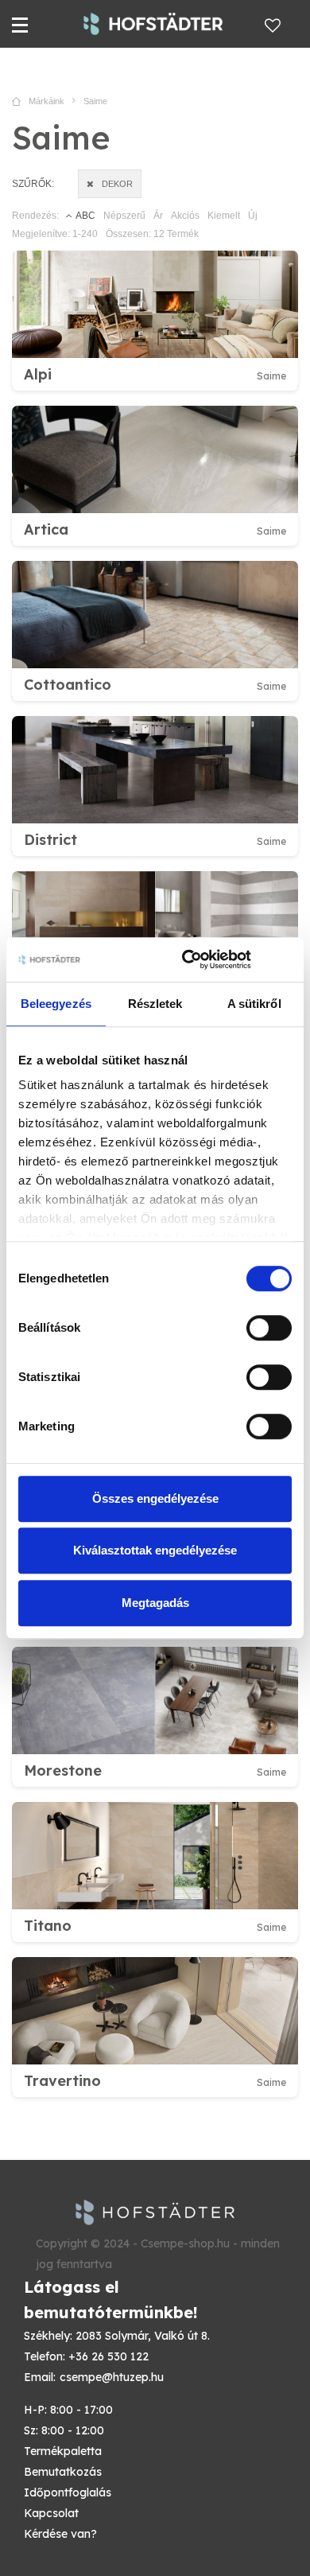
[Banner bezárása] (286, 959)
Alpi (38, 374)
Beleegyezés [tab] (56, 1004)
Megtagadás (155, 1603)
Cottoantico (68, 685)
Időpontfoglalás (68, 2492)
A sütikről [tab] (254, 1004)
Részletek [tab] (155, 1004)
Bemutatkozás (63, 2472)
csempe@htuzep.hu (112, 2377)
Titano (48, 1926)
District (50, 840)
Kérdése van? (60, 2534)
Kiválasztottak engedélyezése (155, 1550)
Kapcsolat (51, 2513)
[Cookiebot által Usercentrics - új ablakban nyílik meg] (188, 959)
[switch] (269, 1328)
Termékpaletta (63, 2451)
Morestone (63, 1771)
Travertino (62, 2081)
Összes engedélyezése (155, 1498)
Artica (46, 529)
